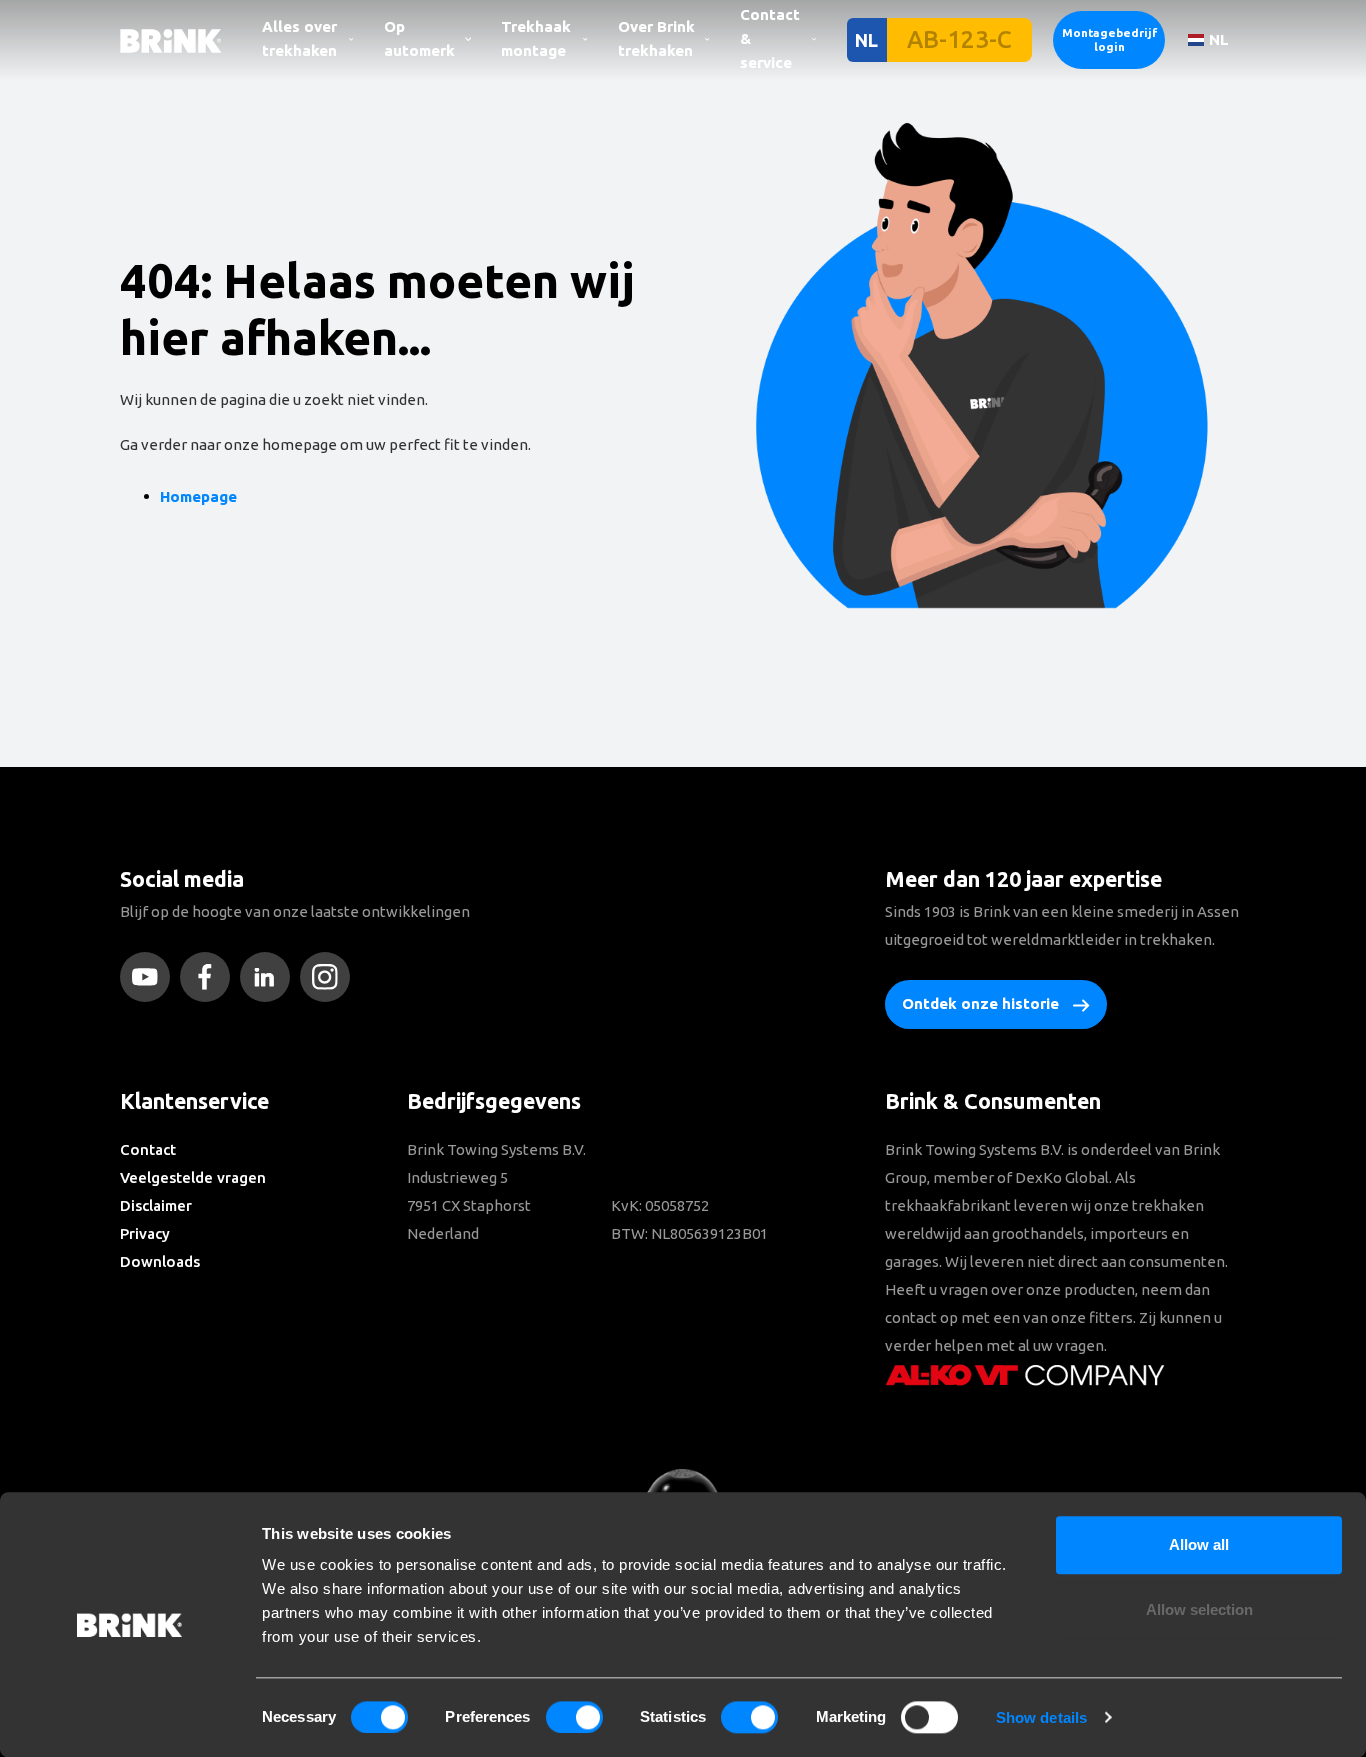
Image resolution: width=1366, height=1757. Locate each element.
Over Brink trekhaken (656, 38)
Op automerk (419, 38)
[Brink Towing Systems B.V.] (171, 39)
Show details (1041, 1717)
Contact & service (770, 38)
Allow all (1199, 1544)
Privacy (145, 1233)
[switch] (574, 1717)
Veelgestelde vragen (193, 1177)
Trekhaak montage (536, 38)
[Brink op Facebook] (210, 977)
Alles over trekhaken (299, 38)
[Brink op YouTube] (150, 977)
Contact (148, 1149)
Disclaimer (156, 1205)
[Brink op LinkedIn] (270, 977)
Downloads (160, 1261)
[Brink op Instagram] (330, 977)
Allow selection (1199, 1610)
